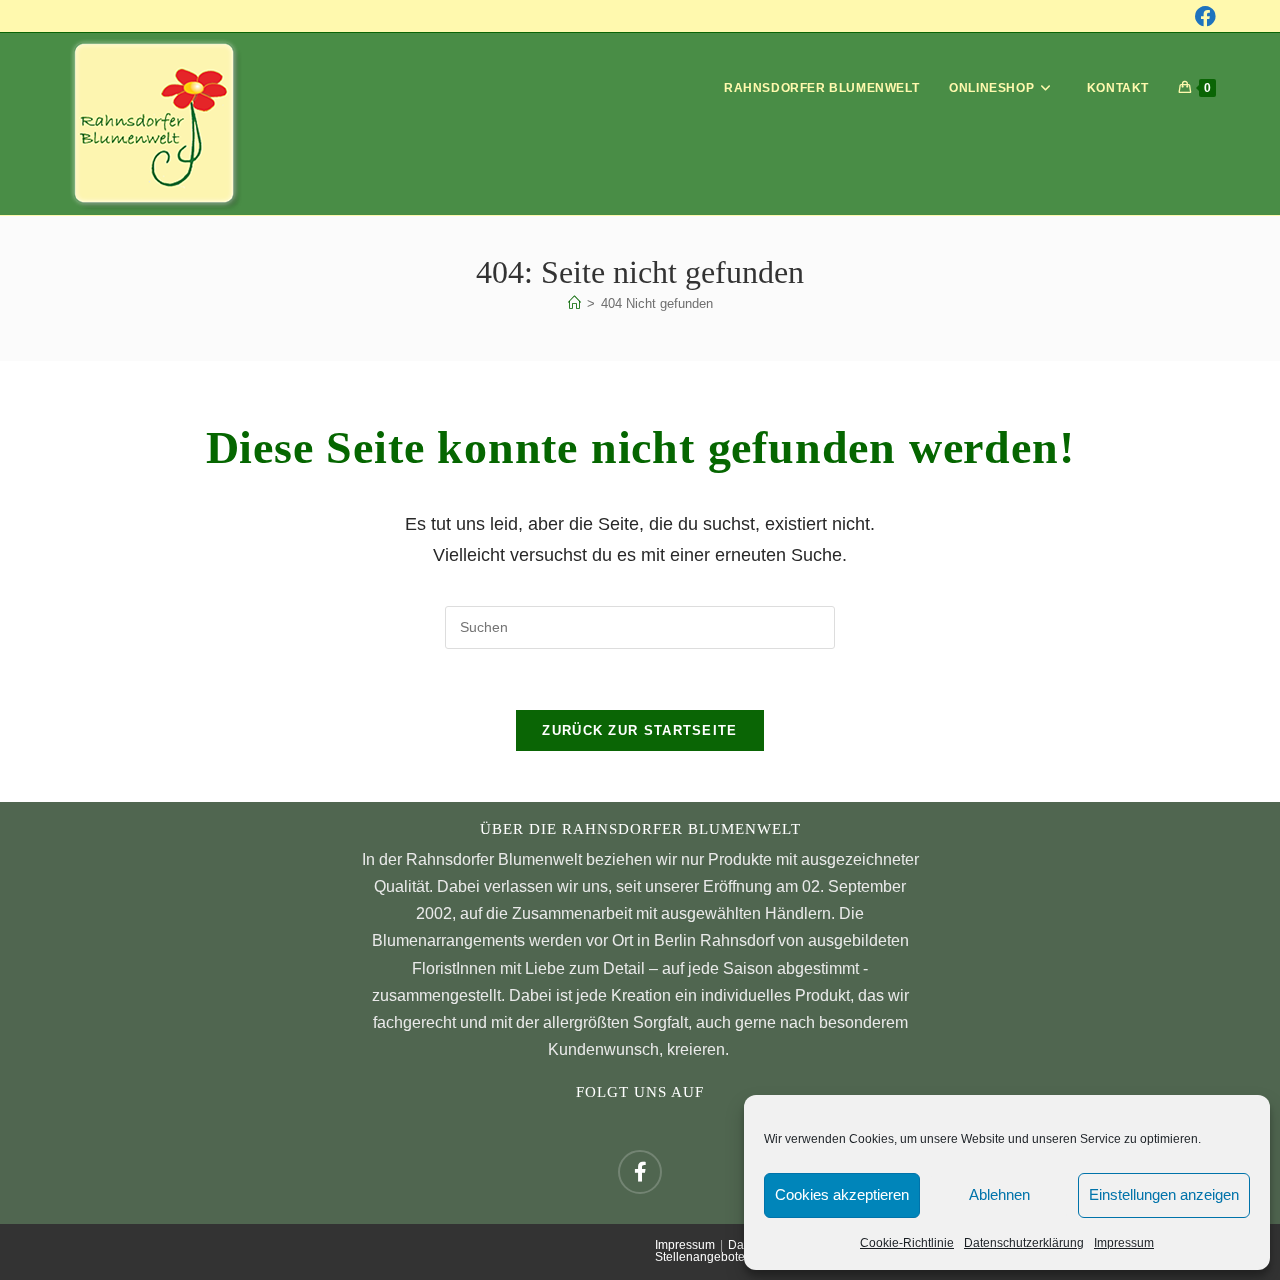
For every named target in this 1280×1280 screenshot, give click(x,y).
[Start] (574, 303)
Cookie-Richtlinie (907, 1243)
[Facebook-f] (640, 1172)
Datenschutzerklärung (1024, 1243)
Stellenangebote (700, 1257)
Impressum (1124, 1243)
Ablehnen (999, 1194)
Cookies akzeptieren (842, 1194)
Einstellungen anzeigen (1164, 1194)
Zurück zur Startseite (639, 730)
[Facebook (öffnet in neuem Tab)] (1205, 16)
